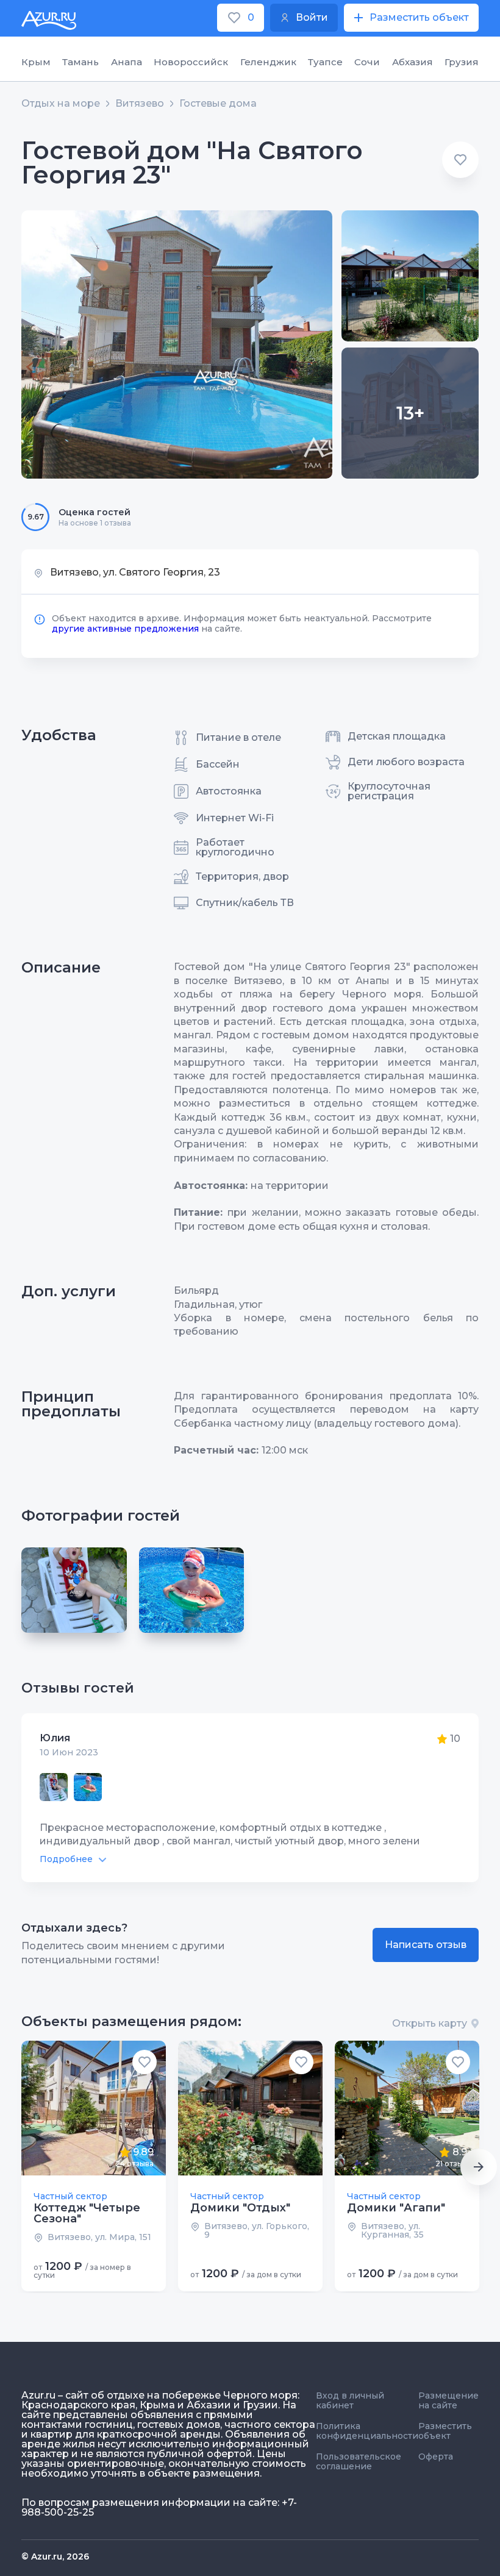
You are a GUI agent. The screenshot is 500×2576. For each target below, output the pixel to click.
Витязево (140, 104)
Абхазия (412, 62)
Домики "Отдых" (240, 2208)
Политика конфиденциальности (367, 2431)
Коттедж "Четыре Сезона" (87, 2213)
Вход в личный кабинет (350, 2400)
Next (479, 2167)
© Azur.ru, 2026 (55, 2556)
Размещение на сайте (448, 2400)
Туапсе (325, 62)
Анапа (127, 62)
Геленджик (268, 62)
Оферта (436, 2456)
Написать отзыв (426, 1945)
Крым (36, 62)
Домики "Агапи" (396, 2208)
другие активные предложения (125, 629)
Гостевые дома (218, 104)
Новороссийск (191, 62)
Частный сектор (70, 2196)
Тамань (80, 62)
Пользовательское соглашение (359, 2461)
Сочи (367, 62)
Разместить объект (445, 2431)
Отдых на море (61, 104)
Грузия (462, 62)
